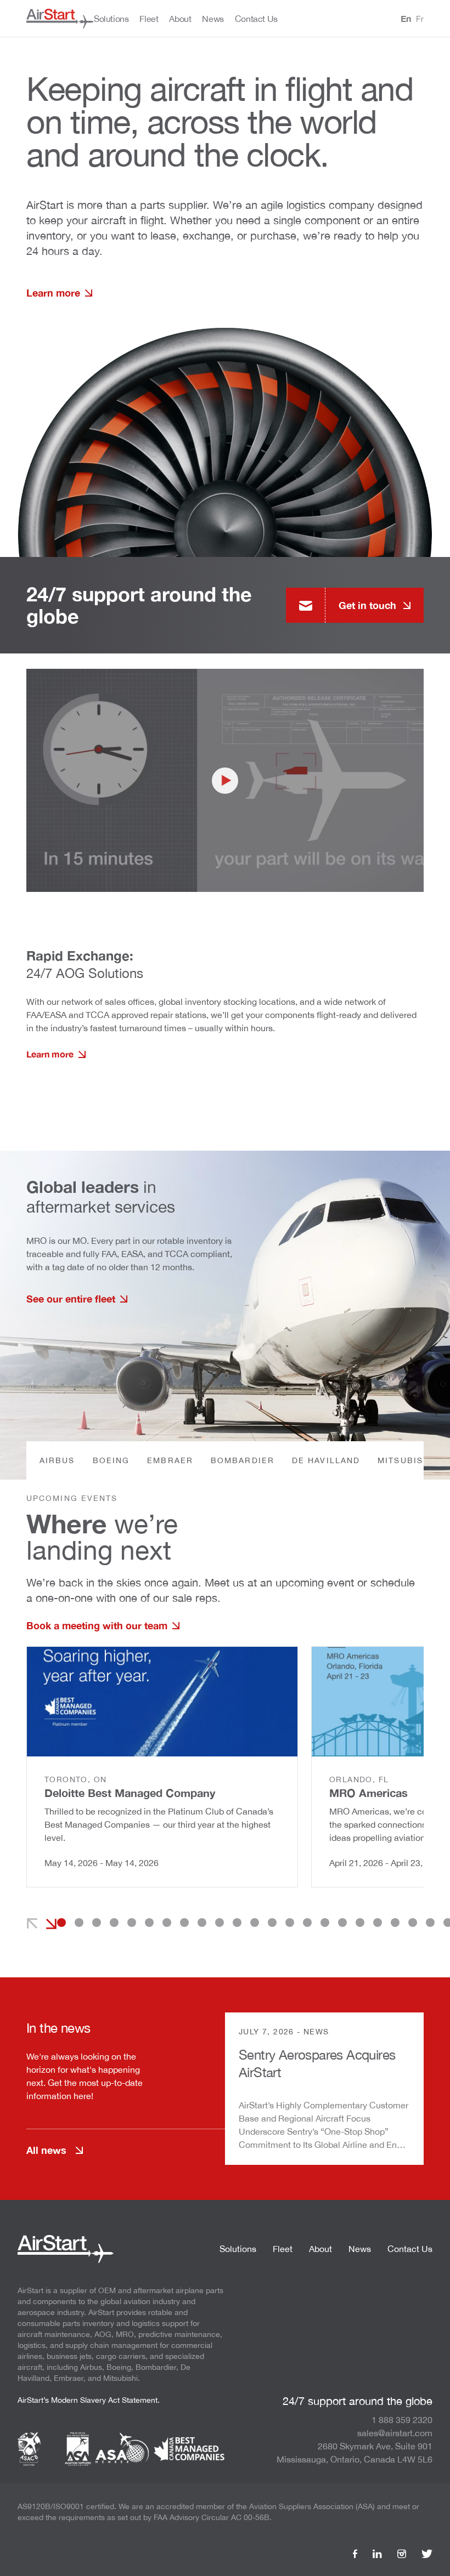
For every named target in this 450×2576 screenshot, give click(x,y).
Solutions (238, 2249)
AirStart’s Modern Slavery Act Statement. (89, 2400)
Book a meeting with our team (97, 1625)
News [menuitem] (213, 19)
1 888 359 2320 (402, 2420)
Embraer (170, 1460)
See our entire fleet (71, 1299)
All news (46, 2150)
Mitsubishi (405, 1460)
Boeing (111, 1460)
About (320, 2249)
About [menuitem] (180, 19)
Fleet (283, 2249)
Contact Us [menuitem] (256, 19)
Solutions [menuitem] (111, 19)
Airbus (57, 1460)
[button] (61, 1923)
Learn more (53, 293)
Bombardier (243, 1460)
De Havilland (326, 1460)
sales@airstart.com (395, 2433)
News (360, 2249)
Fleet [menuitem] (149, 19)
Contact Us (410, 2249)
